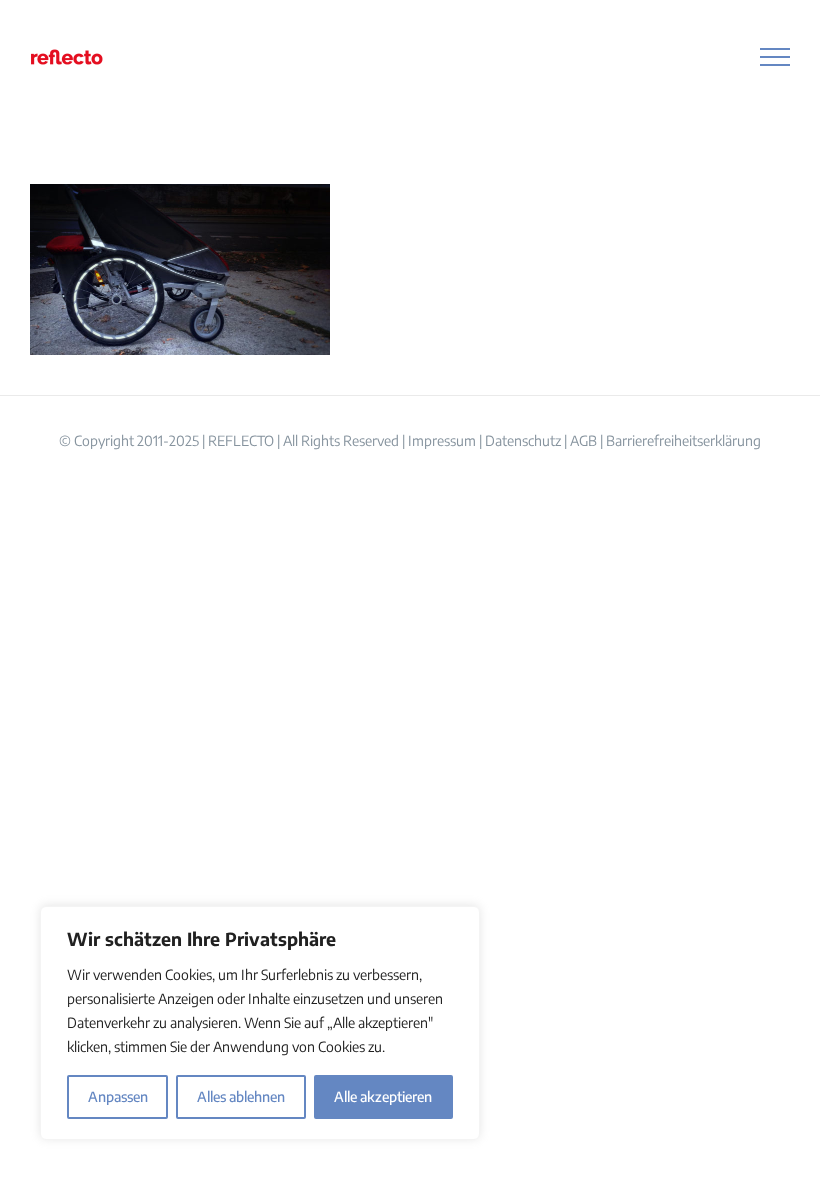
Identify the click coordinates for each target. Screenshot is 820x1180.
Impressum (442, 440)
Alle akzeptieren (383, 1096)
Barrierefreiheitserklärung (683, 440)
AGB (583, 440)
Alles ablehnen (241, 1096)
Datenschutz (523, 440)
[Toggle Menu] (775, 57)
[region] (260, 1023)
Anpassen (118, 1096)
